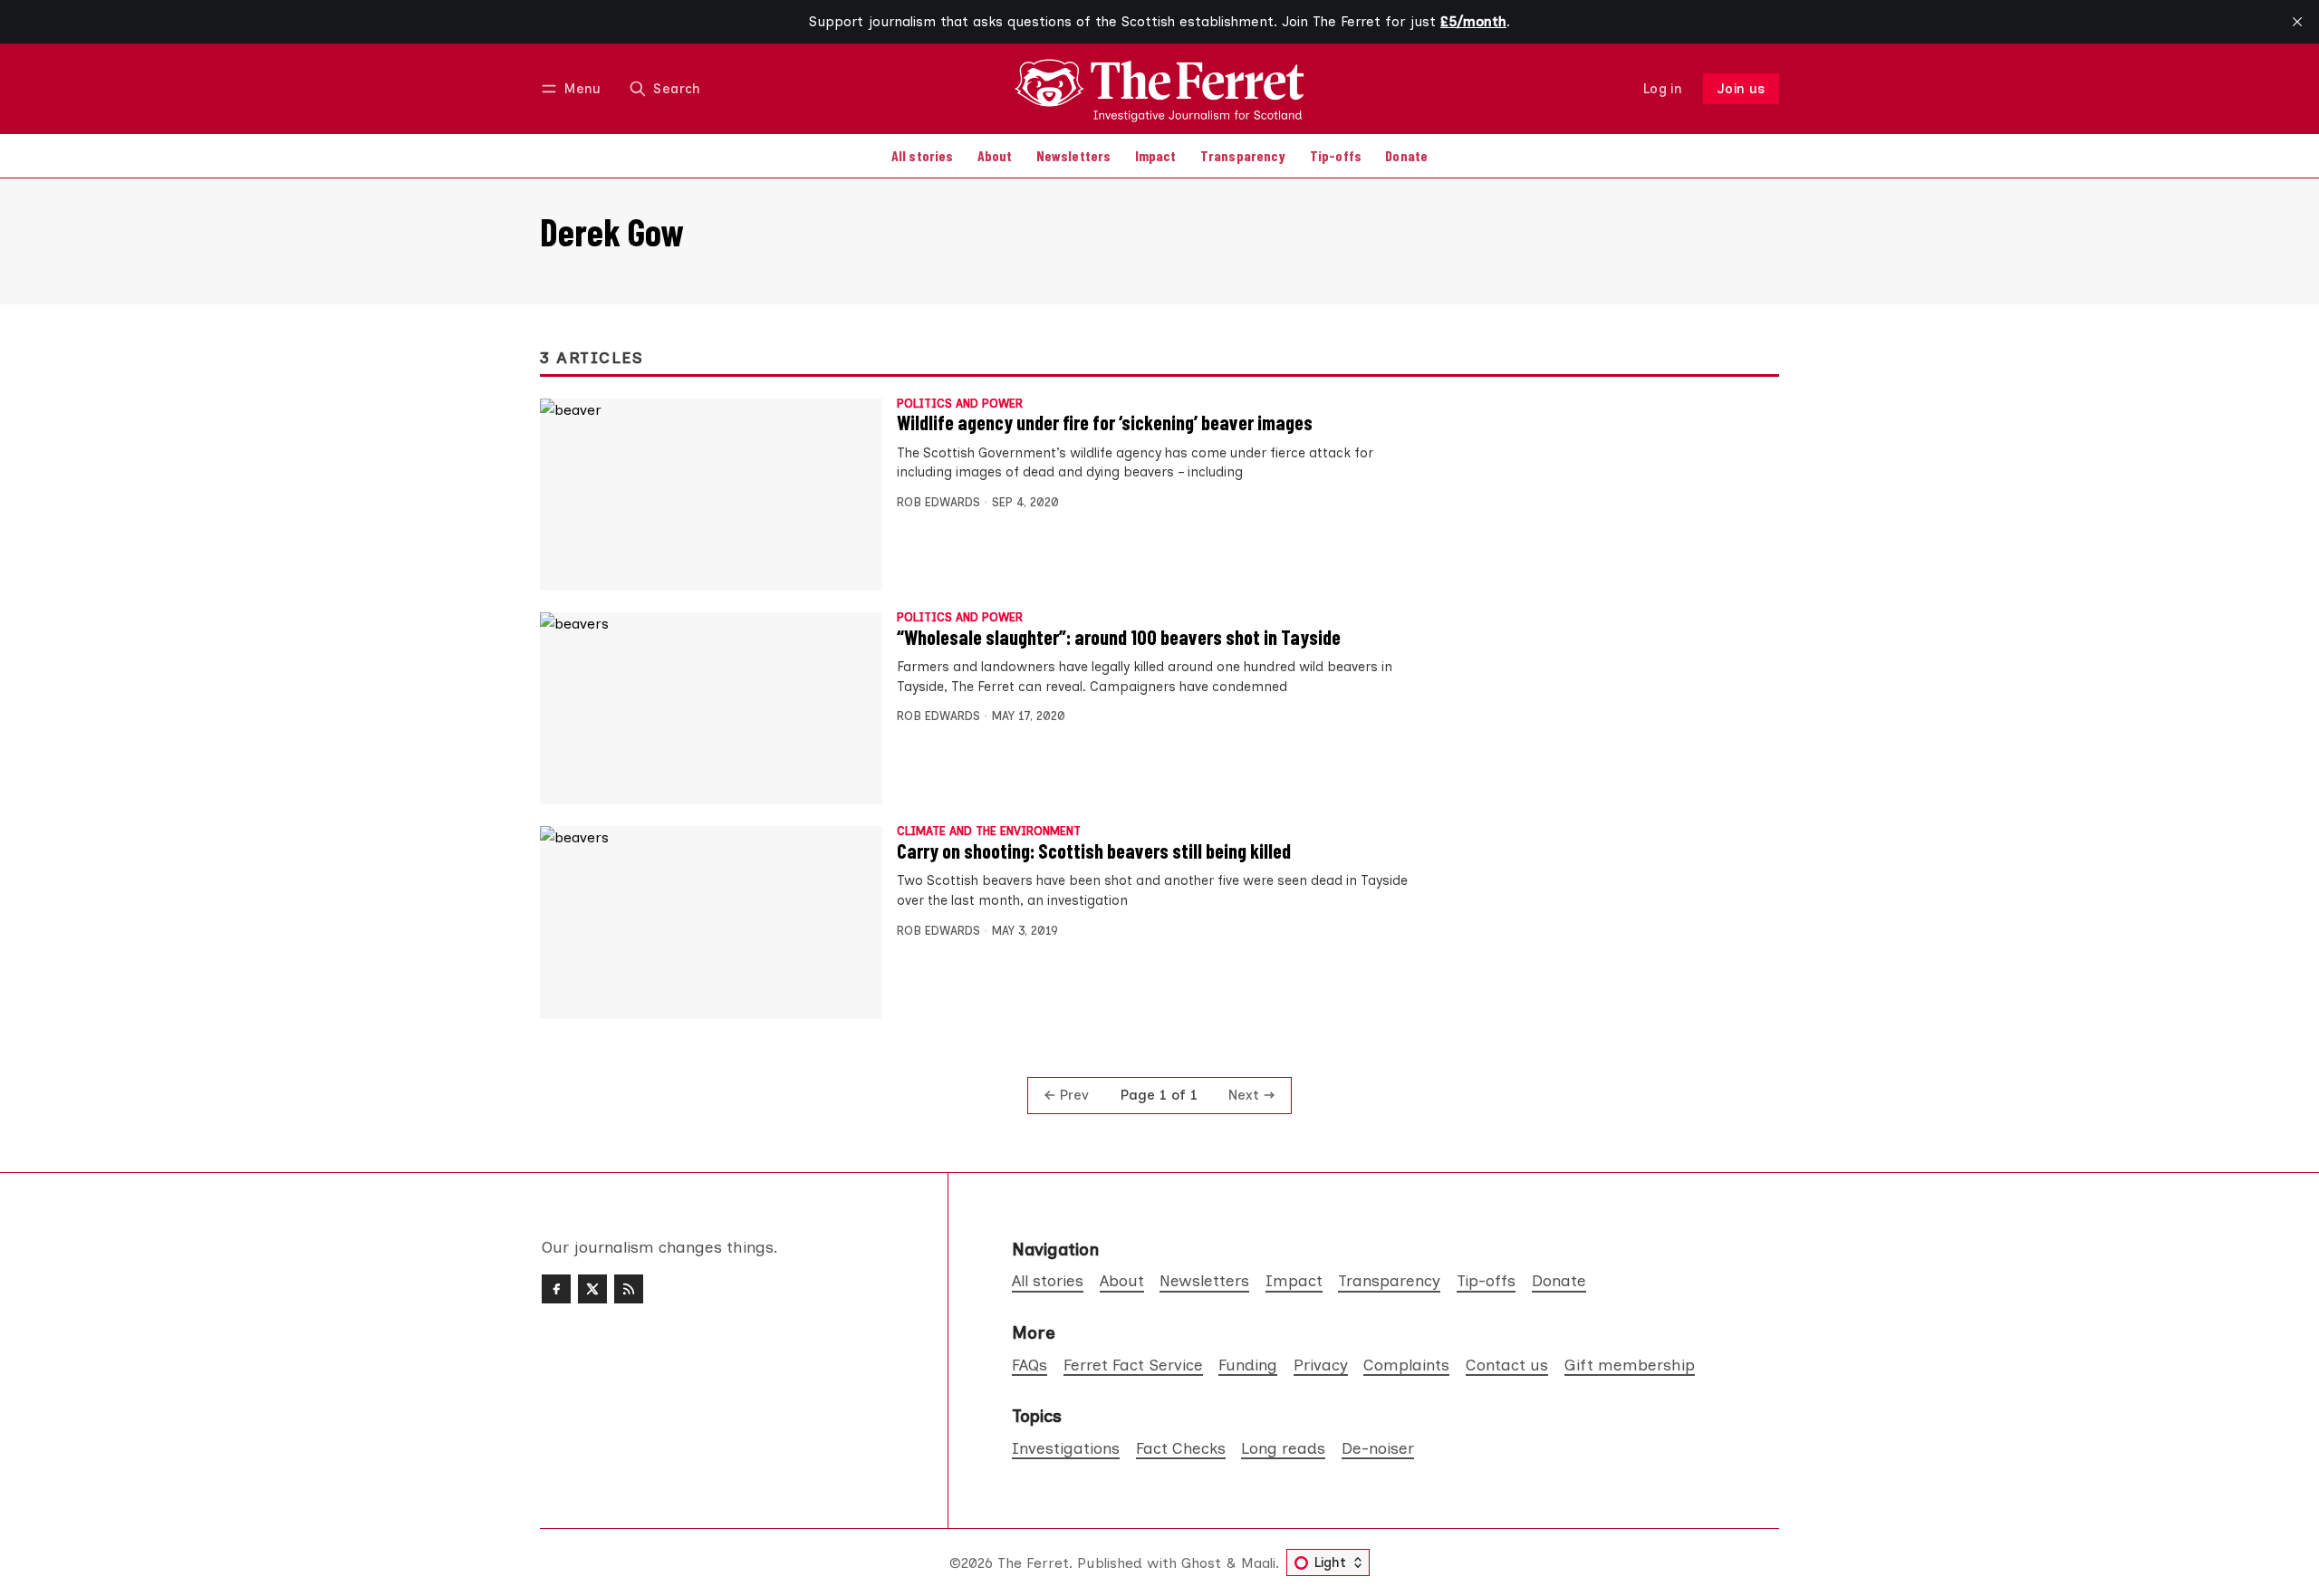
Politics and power (960, 404)
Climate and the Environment (989, 832)
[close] (2297, 22)
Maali (1258, 1563)
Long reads (1283, 1448)
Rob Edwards (938, 502)
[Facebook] (556, 1289)
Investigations (1066, 1448)
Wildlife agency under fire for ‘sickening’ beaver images (1105, 422)
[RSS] (629, 1289)
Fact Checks (1181, 1448)
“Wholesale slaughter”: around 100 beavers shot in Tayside (1119, 637)
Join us (1742, 89)
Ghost (1201, 1563)
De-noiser (1378, 1448)
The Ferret (1033, 1563)
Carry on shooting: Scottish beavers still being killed (1094, 851)
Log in (1663, 89)
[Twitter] (592, 1289)
